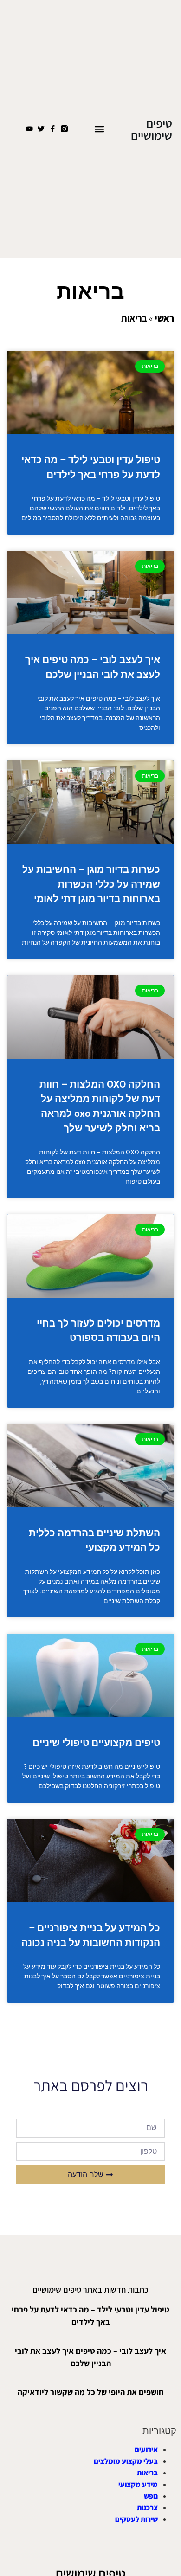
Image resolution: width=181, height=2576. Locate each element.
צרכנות (147, 2508)
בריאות (147, 2473)
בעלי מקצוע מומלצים (126, 2461)
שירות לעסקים (136, 2519)
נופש (151, 2496)
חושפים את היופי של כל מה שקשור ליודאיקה (91, 2392)
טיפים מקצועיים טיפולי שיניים (96, 1743)
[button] (99, 129)
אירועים (146, 2450)
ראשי (164, 318)
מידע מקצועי (138, 2484)
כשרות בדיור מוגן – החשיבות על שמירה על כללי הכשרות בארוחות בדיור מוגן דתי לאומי (91, 884)
